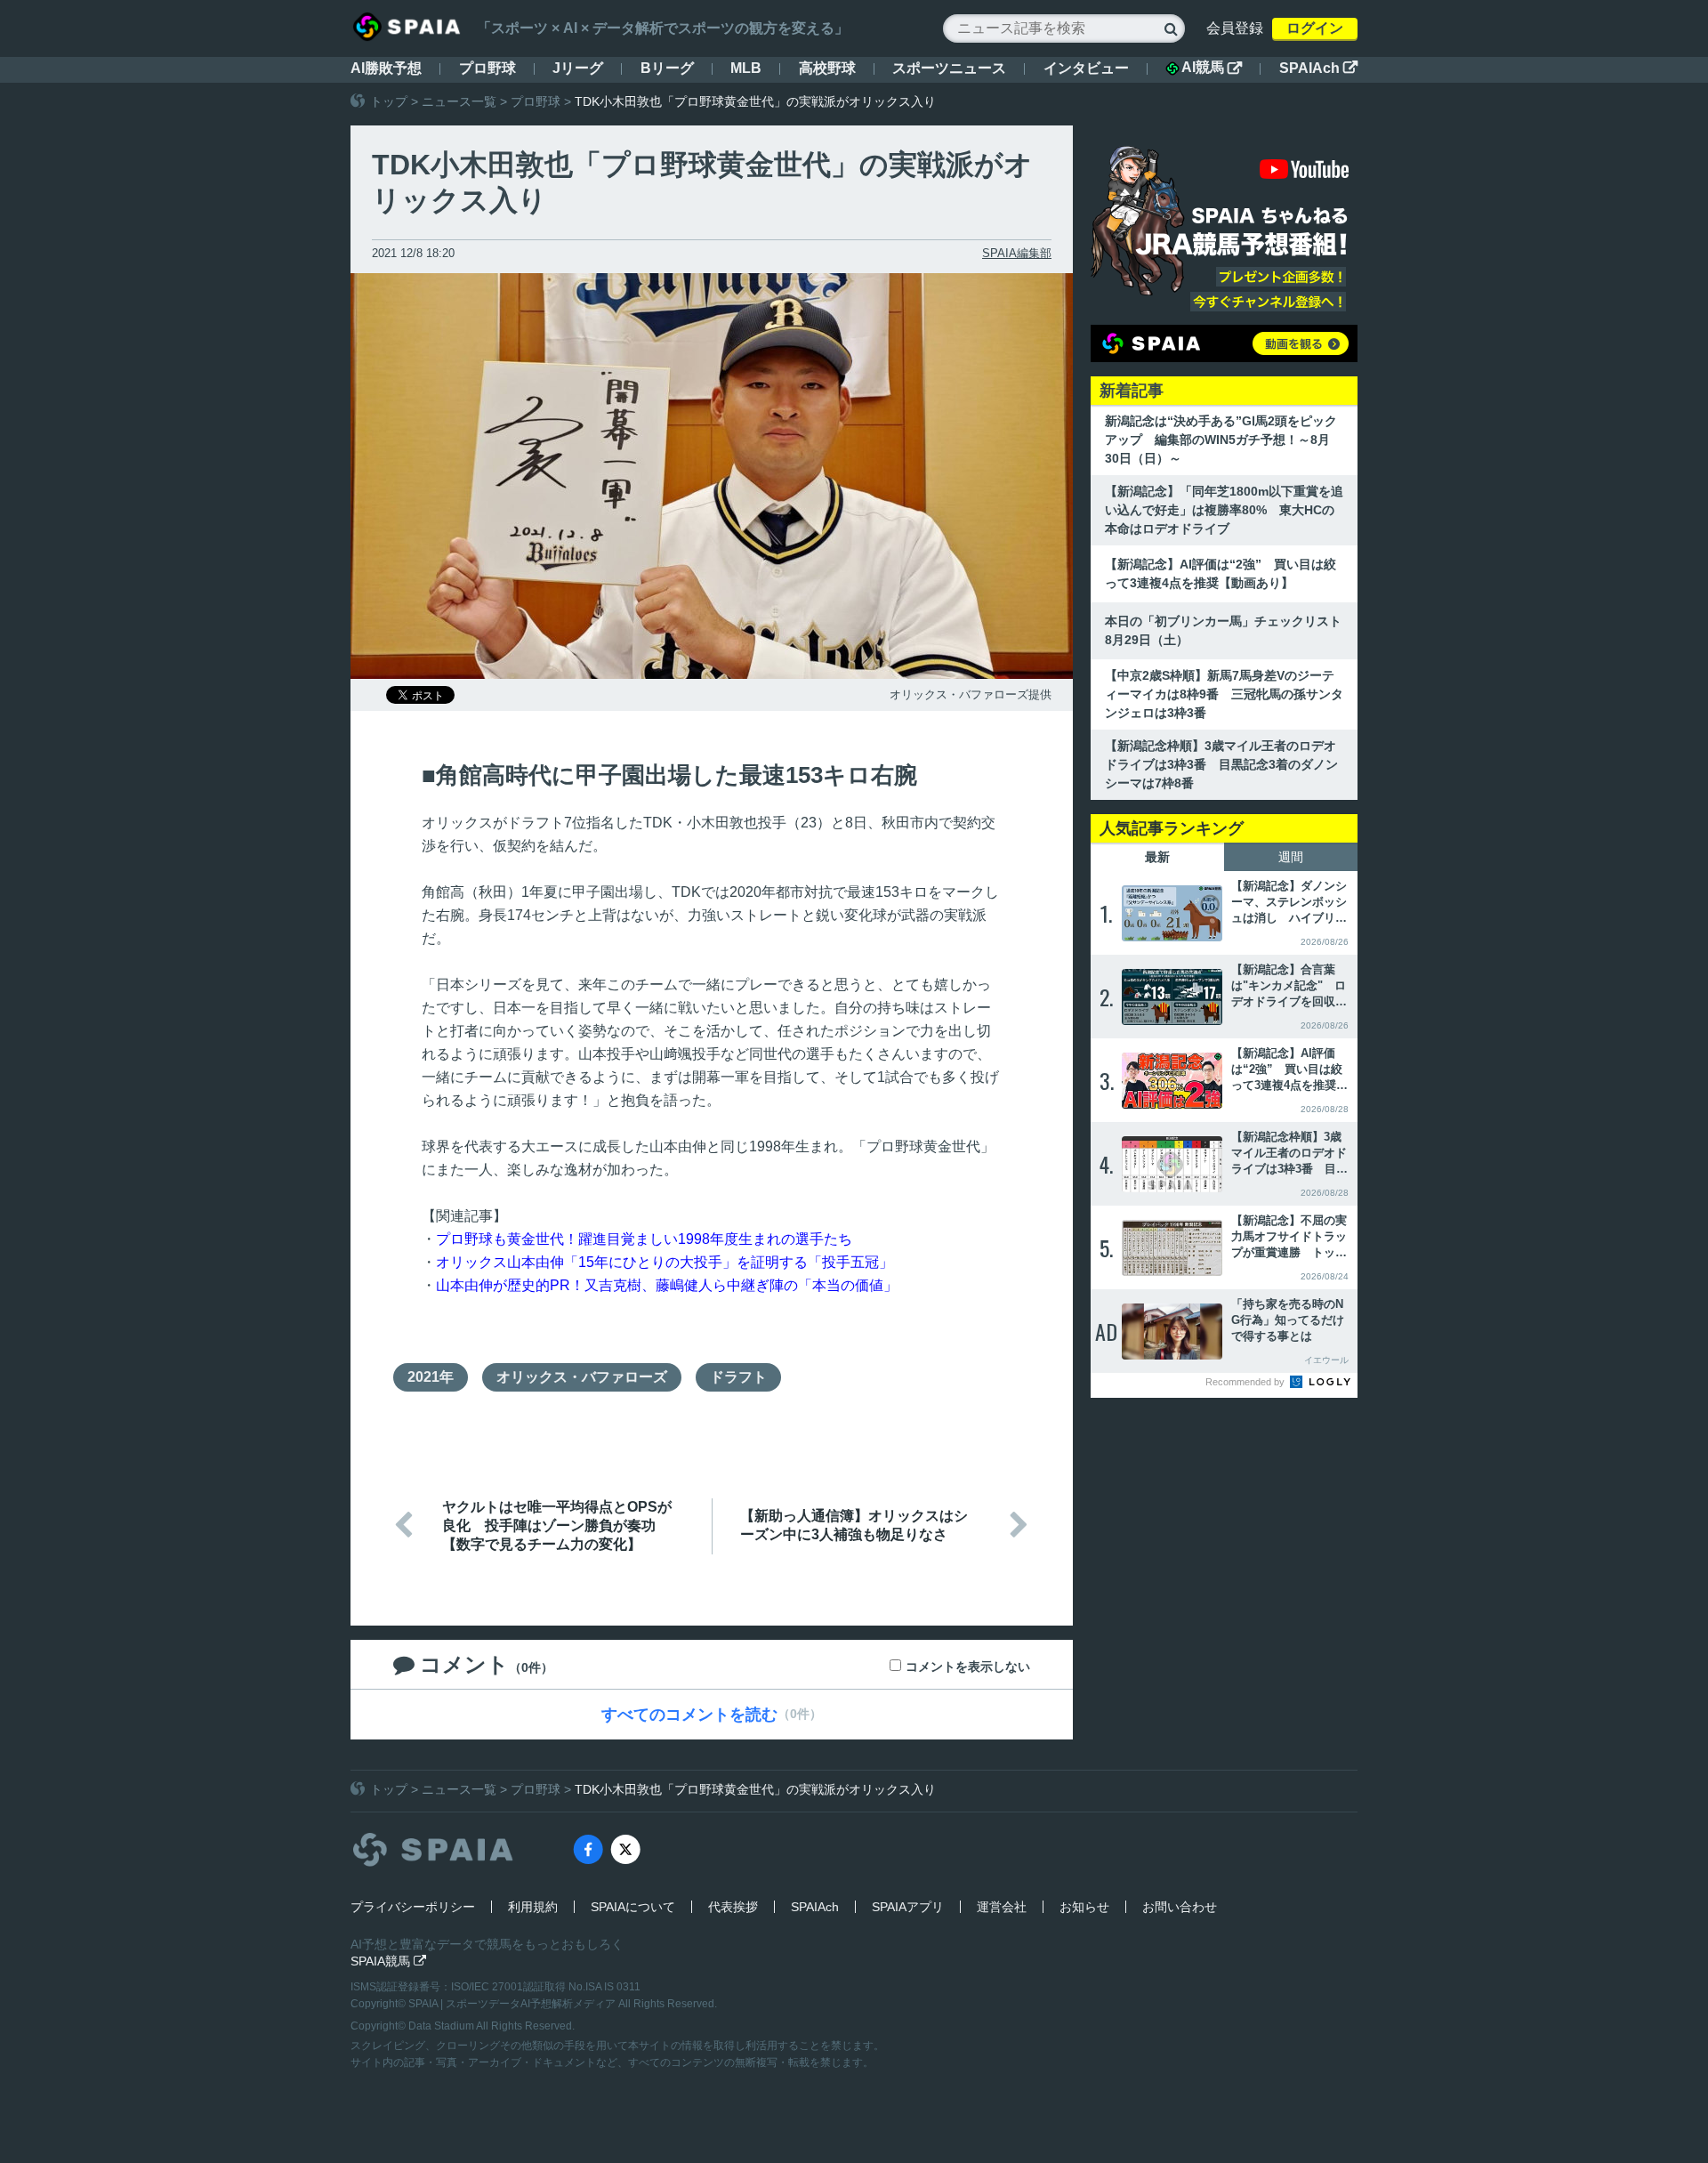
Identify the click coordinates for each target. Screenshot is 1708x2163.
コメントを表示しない (968, 1667)
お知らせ (1084, 1907)
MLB (746, 68)
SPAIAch (1318, 68)
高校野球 (827, 68)
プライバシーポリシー (413, 1907)
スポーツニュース (949, 68)
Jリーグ (578, 68)
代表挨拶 (733, 1907)
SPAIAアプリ (908, 1907)
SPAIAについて (633, 1907)
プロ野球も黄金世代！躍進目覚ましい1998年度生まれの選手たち (644, 1239)
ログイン (1315, 28)
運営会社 (1002, 1907)
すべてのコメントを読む (689, 1715)
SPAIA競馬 (388, 1961)
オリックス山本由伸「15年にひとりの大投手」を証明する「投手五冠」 (665, 1262)
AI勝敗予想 (386, 68)
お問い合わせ (1180, 1907)
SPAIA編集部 (1017, 253)
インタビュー (1086, 68)
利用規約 (533, 1907)
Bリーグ (667, 68)
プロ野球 (487, 68)
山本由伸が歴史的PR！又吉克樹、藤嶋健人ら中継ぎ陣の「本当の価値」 (667, 1285)
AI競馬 (1212, 68)
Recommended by (1246, 1382)
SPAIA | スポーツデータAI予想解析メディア (513, 2004)
